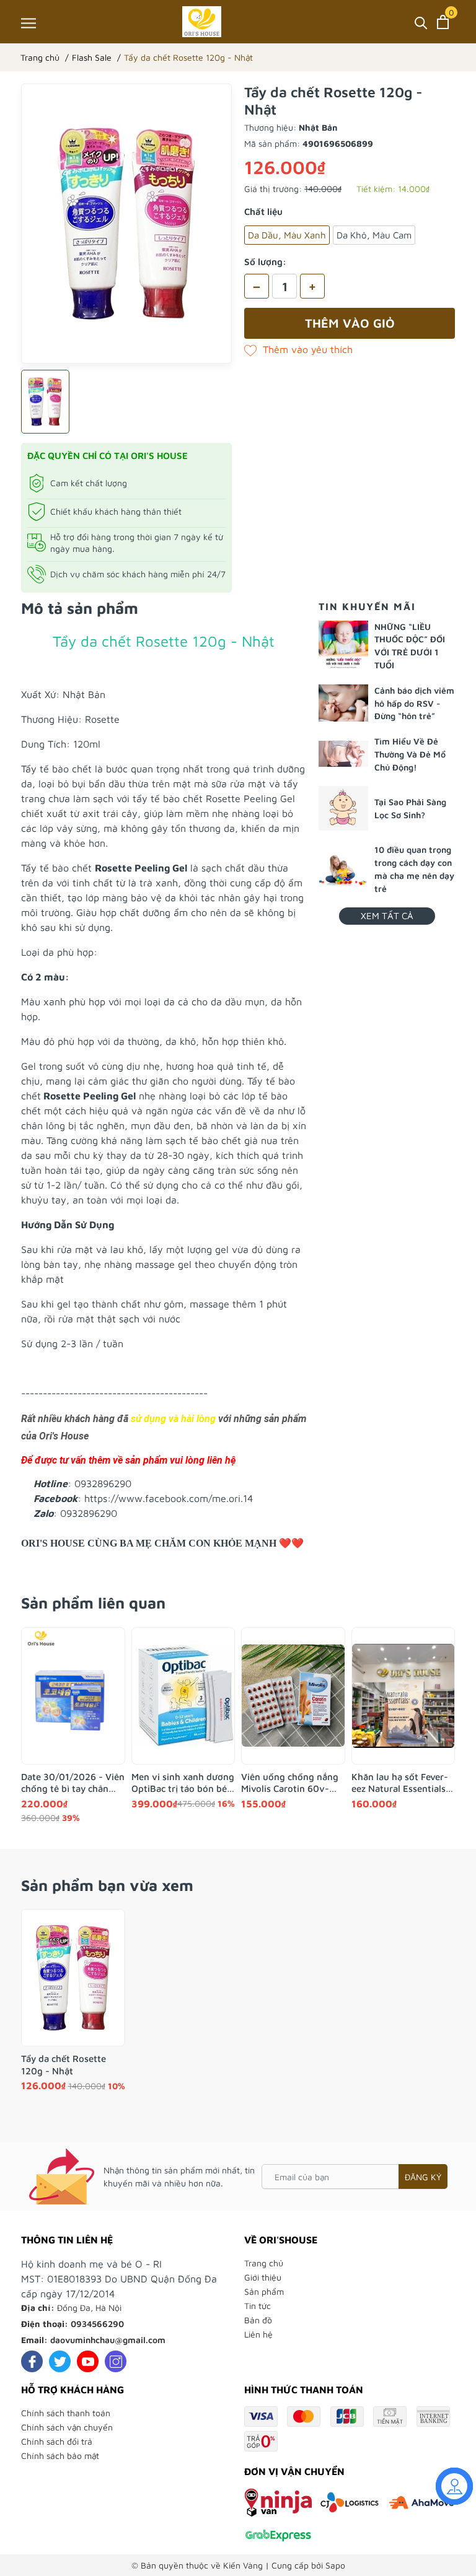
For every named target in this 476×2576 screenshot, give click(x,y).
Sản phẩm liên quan (93, 1603)
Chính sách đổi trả (57, 2441)
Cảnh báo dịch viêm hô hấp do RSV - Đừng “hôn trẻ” (414, 703)
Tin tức (258, 2306)
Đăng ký (423, 2177)
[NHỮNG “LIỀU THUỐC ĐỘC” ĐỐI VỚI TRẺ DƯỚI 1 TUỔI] (343, 645)
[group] (126, 224)
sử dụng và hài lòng (173, 1419)
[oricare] (202, 22)
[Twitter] (60, 2361)
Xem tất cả (387, 916)
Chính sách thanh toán (66, 2413)
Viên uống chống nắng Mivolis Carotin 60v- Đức (290, 1783)
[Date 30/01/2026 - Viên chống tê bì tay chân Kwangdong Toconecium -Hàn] (73, 1696)
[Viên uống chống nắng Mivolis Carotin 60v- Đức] (293, 1696)
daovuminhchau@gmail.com (108, 2340)
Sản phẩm (264, 2291)
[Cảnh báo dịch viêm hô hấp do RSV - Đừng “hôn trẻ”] (343, 703)
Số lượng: (265, 262)
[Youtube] (88, 2361)
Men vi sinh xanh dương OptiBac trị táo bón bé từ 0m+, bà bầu (183, 1783)
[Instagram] (116, 2361)
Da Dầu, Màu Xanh (287, 235)
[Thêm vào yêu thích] (298, 349)
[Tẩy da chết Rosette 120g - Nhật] (73, 1978)
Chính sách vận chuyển (67, 2427)
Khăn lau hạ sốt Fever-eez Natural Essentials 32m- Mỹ (400, 1783)
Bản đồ (258, 2320)
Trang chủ (264, 2263)
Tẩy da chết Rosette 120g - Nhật (64, 2065)
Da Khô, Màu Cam (374, 235)
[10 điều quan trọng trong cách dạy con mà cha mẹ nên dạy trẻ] (343, 869)
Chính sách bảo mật (60, 2456)
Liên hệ (258, 2334)
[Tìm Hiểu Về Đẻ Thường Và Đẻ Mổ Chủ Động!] (343, 754)
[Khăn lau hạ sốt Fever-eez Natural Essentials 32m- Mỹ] (403, 1696)
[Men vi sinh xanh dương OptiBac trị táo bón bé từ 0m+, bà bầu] (183, 1696)
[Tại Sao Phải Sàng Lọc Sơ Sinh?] (343, 809)
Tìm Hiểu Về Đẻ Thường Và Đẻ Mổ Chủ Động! (410, 754)
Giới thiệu (263, 2277)
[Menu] (29, 23)
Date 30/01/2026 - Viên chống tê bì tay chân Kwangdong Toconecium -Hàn (73, 1783)
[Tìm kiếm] (421, 22)
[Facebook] (32, 2361)
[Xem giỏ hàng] (443, 22)
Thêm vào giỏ (350, 323)
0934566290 (97, 2324)
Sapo (335, 2565)
